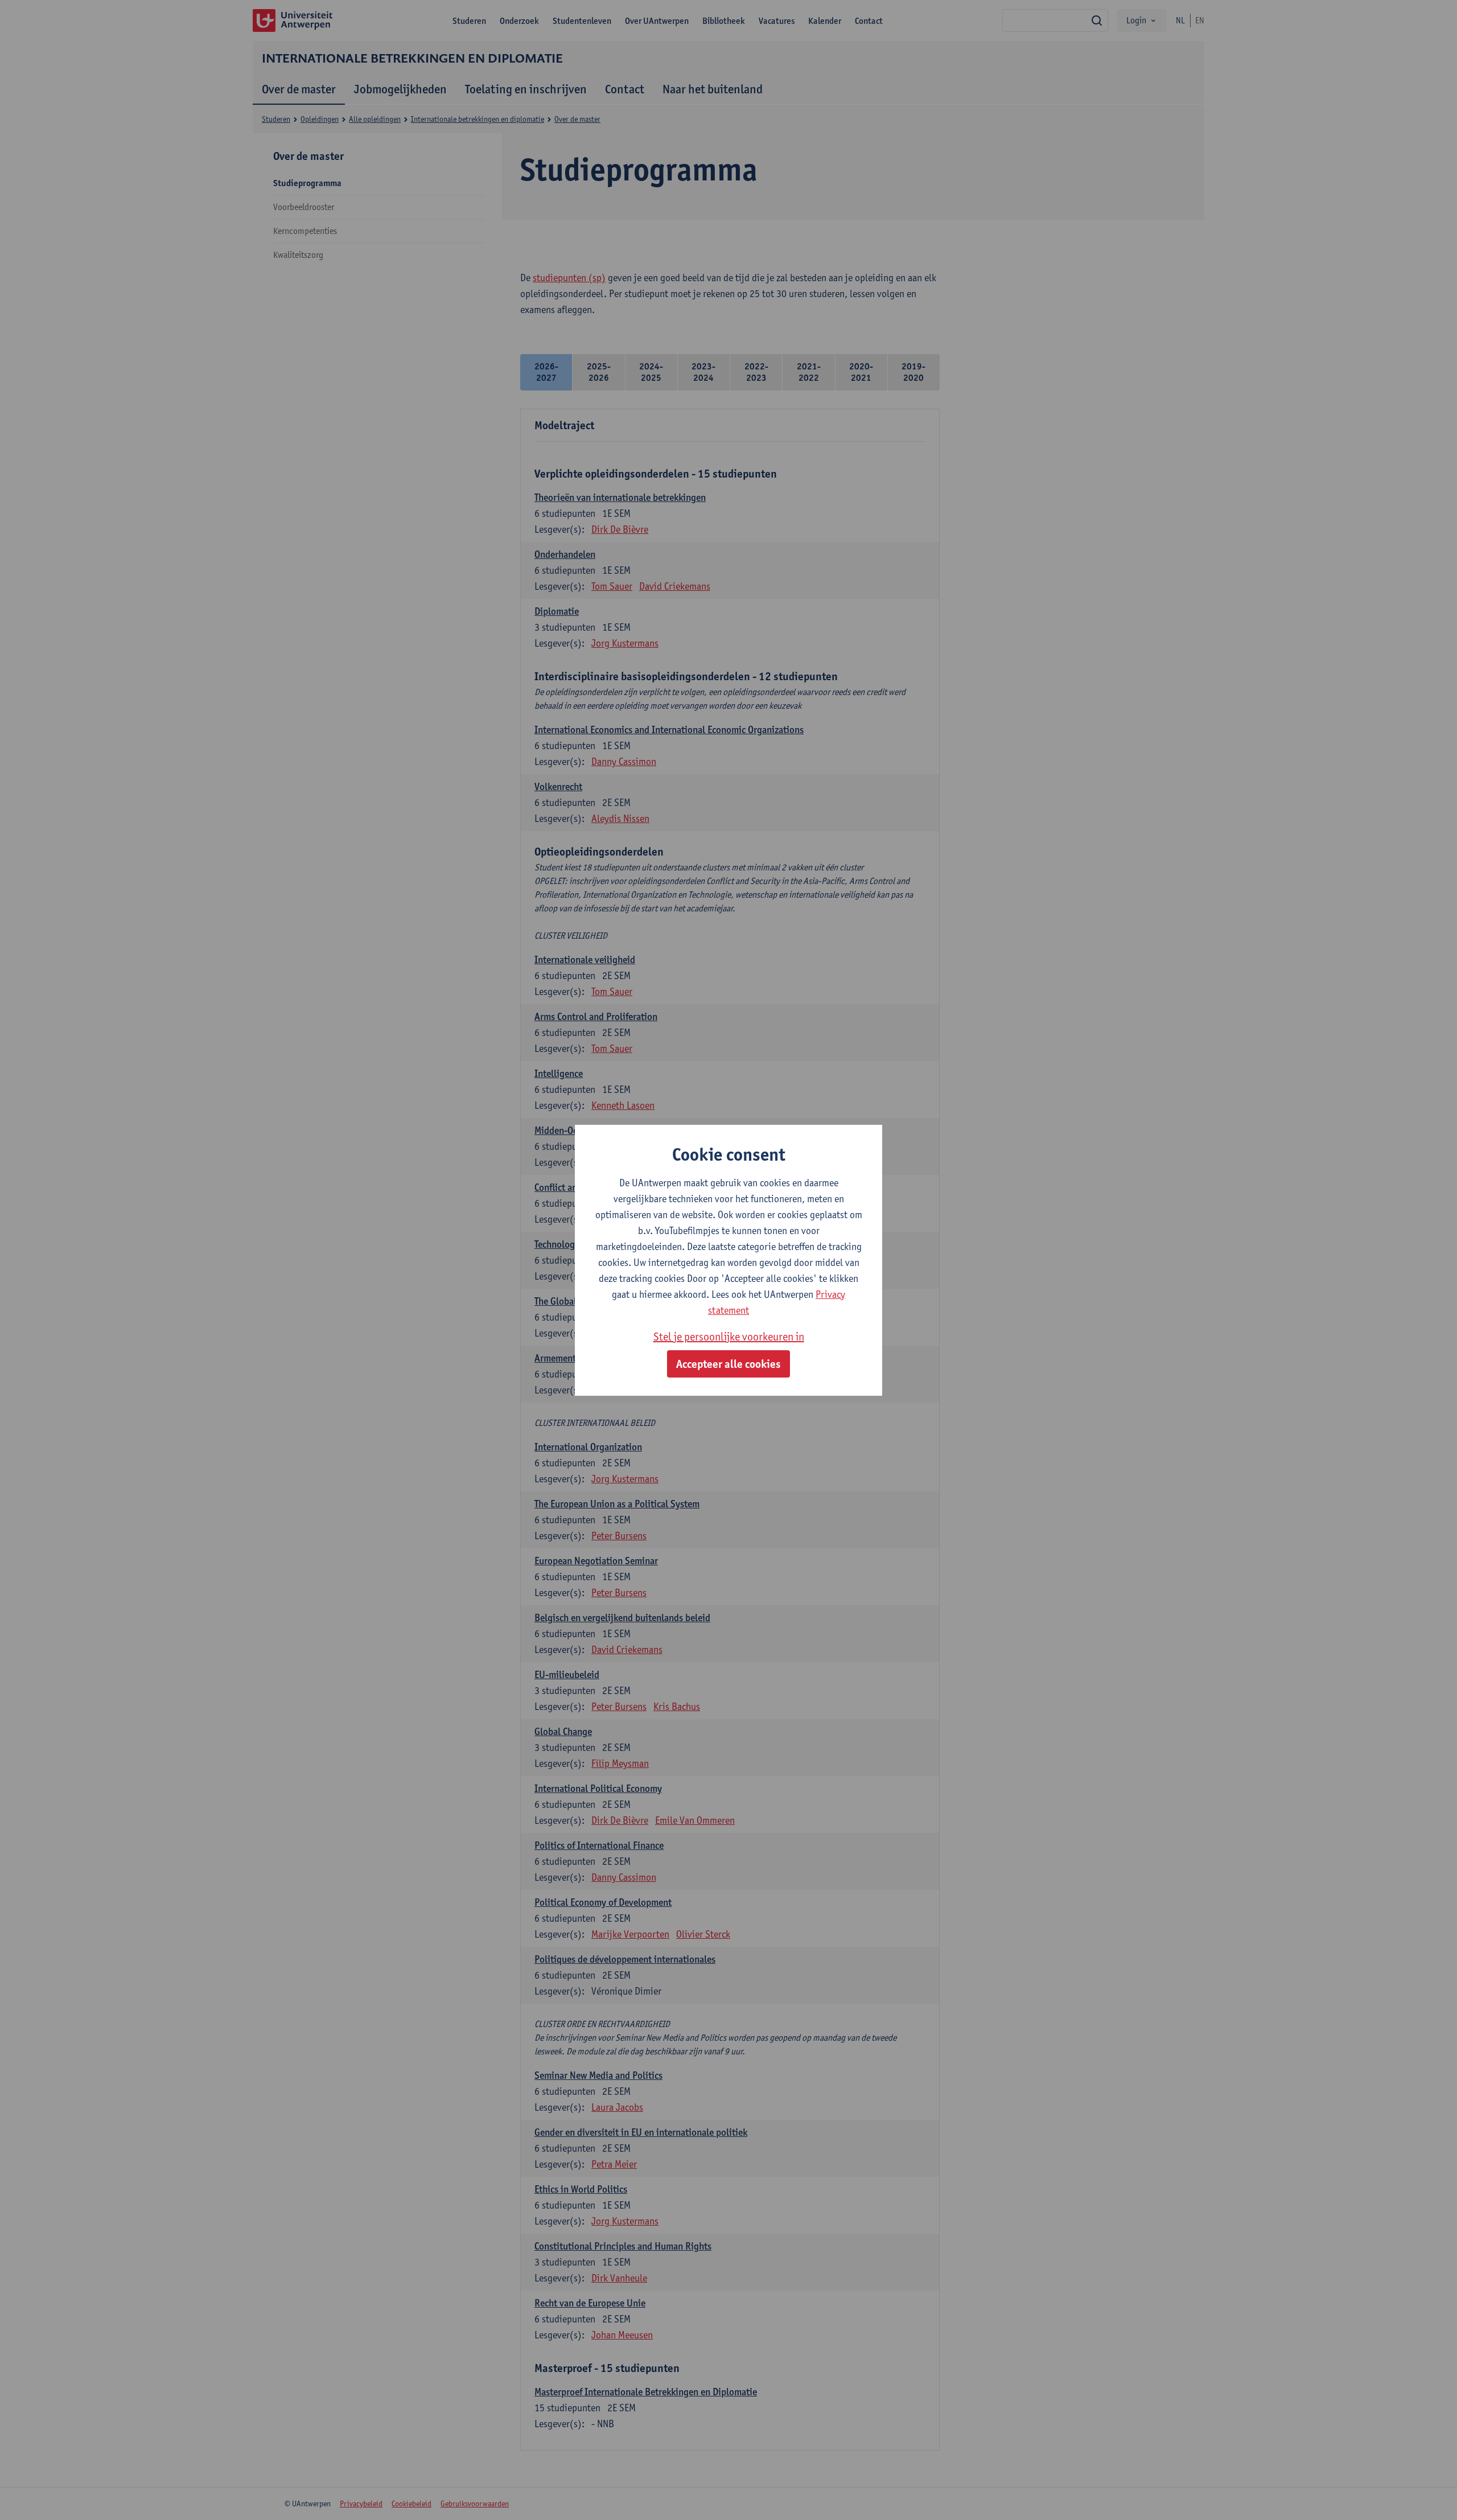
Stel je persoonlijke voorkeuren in (729, 1337)
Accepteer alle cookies (728, 1364)
